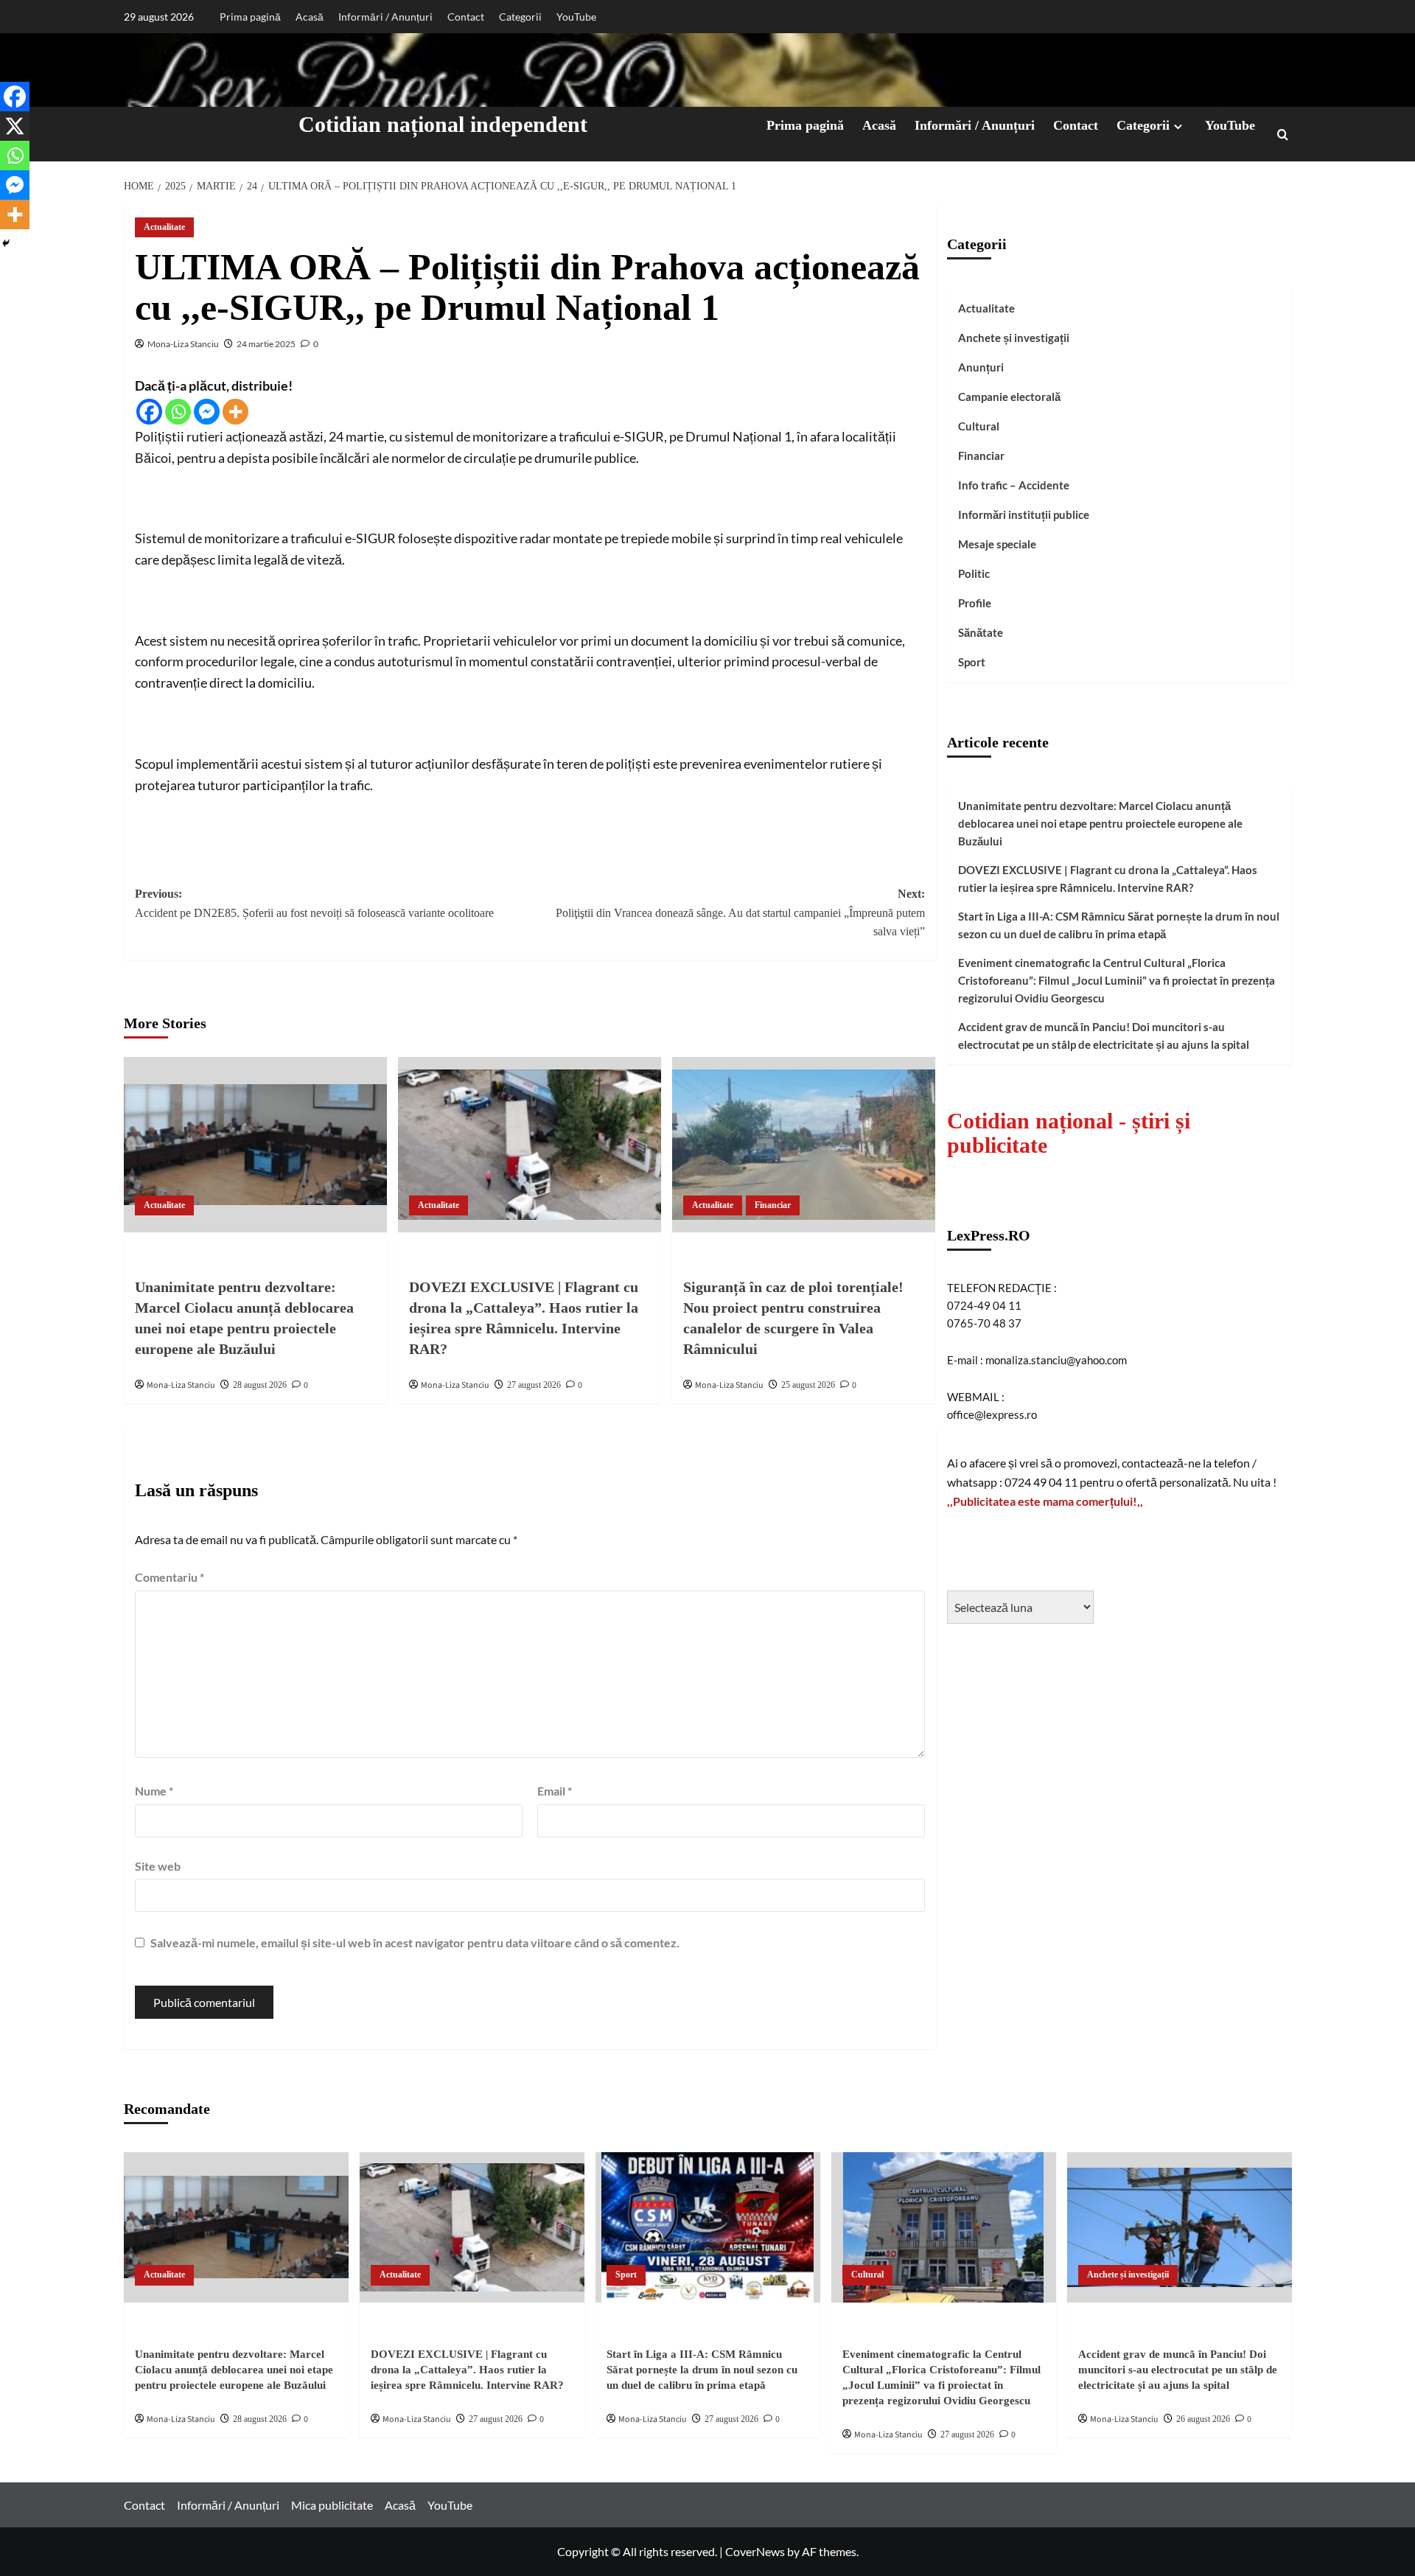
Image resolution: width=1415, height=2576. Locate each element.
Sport (972, 662)
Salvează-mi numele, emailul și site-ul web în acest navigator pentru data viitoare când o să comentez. (415, 1943)
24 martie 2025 (266, 344)
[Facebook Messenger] (207, 412)
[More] (235, 412)
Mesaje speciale (997, 544)
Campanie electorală (1009, 397)
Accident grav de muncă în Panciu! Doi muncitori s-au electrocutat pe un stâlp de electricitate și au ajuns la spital (1104, 1035)
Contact (466, 17)
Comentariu (170, 1577)
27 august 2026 (534, 1385)
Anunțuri (981, 367)
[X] (15, 126)
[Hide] (6, 243)
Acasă (310, 17)
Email (555, 1791)
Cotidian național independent (443, 124)
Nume (154, 1791)
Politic (974, 573)
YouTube (576, 17)
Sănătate (981, 632)
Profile (975, 603)
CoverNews (755, 2551)
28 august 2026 (260, 1385)
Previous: (314, 903)
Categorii (520, 17)
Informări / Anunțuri (385, 17)
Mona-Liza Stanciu (183, 344)
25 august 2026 (808, 1385)
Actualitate (164, 227)
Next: (740, 912)
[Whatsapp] (178, 412)
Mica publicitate (332, 2505)
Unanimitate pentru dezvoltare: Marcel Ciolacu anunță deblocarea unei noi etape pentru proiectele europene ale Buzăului (1100, 823)
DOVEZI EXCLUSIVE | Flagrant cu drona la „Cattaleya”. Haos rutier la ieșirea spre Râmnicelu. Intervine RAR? (1108, 878)
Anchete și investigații (1014, 338)
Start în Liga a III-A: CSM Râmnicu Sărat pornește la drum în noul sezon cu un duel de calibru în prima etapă (1119, 924)
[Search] (1283, 135)
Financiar (773, 1205)
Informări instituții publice (1024, 514)
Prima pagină (250, 17)
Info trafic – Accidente (1014, 485)
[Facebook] (149, 412)
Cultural (979, 426)
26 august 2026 (1203, 2419)
